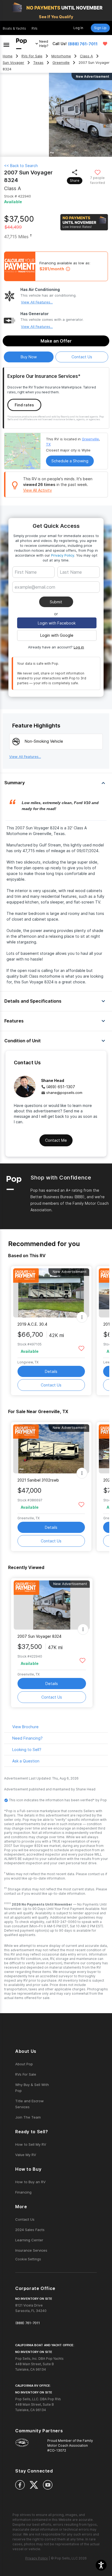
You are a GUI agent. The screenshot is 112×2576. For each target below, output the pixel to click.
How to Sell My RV (31, 2144)
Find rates (24, 405)
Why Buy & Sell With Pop (32, 2088)
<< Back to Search (21, 166)
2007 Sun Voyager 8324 (39, 1636)
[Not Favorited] (97, 172)
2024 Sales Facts (30, 2230)
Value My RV (26, 2155)
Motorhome (61, 56)
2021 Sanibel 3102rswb (38, 1480)
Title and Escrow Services (29, 2104)
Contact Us (51, 1385)
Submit (56, 602)
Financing (23, 2192)
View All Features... (37, 302)
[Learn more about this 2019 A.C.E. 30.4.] (51, 1293)
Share (75, 181)
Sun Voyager (13, 63)
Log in (79, 647)
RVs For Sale (32, 56)
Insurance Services (31, 2250)
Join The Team (28, 2117)
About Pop (24, 2064)
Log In (78, 28)
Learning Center (29, 2240)
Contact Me (56, 1140)
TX (48, 444)
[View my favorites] (105, 44)
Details (51, 1371)
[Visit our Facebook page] (20, 2485)
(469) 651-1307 (61, 1087)
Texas (38, 63)
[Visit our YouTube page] (48, 2485)
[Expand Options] (82, 1317)
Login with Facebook (57, 623)
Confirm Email (36, 595)
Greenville (61, 63)
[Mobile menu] (6, 44)
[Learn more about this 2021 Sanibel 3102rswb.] (51, 1449)
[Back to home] (21, 44)
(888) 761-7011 (83, 44)
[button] (101, 2565)
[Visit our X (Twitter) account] (34, 2485)
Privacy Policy (63, 555)
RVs (35, 28)
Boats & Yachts (14, 28)
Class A (86, 56)
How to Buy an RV (30, 2182)
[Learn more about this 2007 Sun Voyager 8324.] (52, 1605)
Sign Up (100, 28)
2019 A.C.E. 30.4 (32, 1324)
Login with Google (57, 635)
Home (8, 56)
